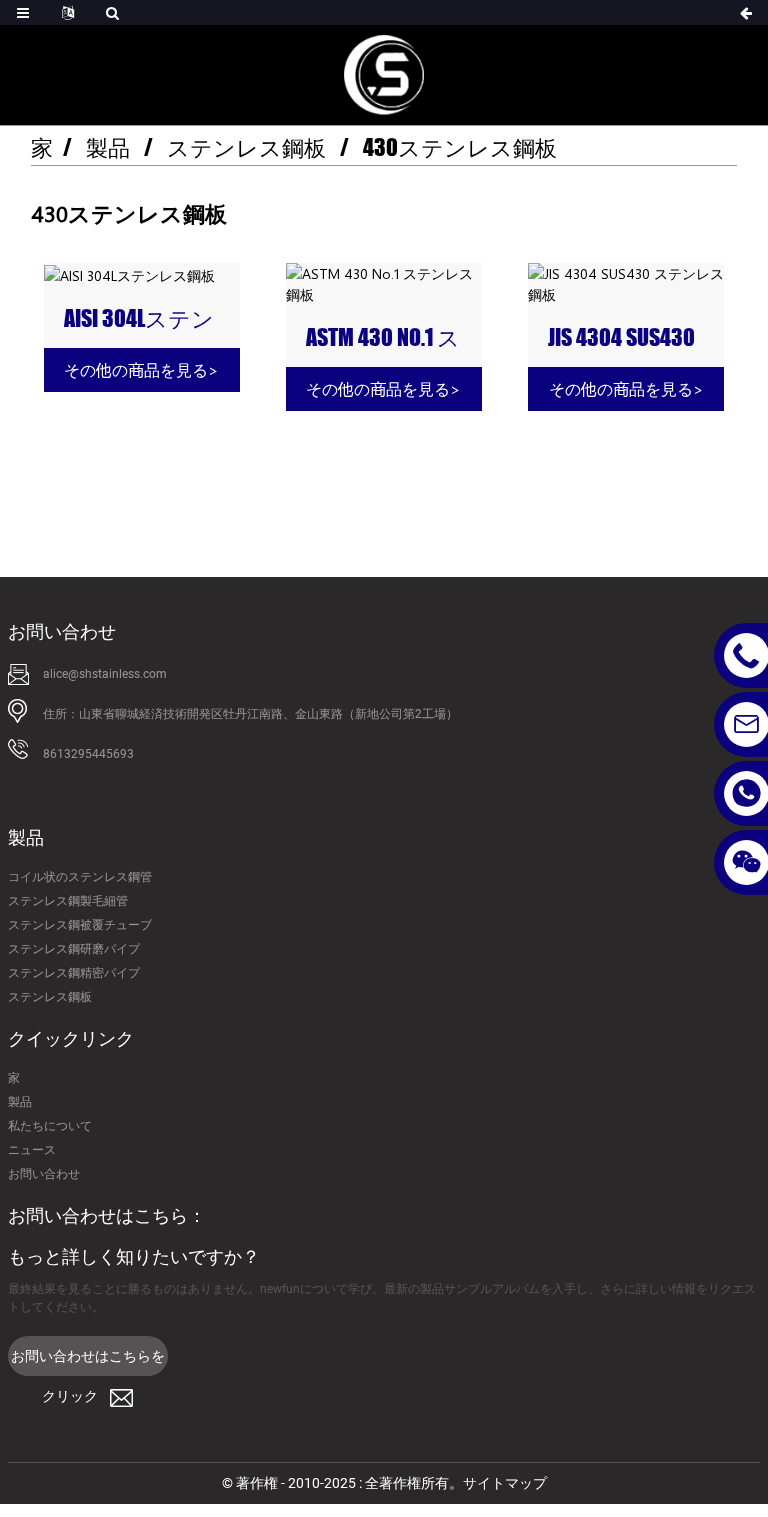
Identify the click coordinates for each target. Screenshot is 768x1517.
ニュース (32, 1150)
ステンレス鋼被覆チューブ (80, 925)
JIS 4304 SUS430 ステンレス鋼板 (621, 338)
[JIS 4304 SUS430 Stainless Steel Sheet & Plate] (626, 284)
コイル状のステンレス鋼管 (80, 877)
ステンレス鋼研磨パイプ (74, 949)
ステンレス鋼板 (246, 147)
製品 (108, 147)
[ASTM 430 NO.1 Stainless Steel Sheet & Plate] (384, 284)
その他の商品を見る (141, 369)
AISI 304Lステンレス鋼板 (139, 319)
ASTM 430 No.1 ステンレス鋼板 (383, 338)
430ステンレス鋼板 (460, 147)
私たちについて (50, 1126)
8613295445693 (88, 754)
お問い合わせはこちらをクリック (88, 1362)
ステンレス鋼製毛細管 (68, 901)
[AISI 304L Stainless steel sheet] (142, 274)
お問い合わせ (44, 1174)
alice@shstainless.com (105, 674)
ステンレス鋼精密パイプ (74, 973)
